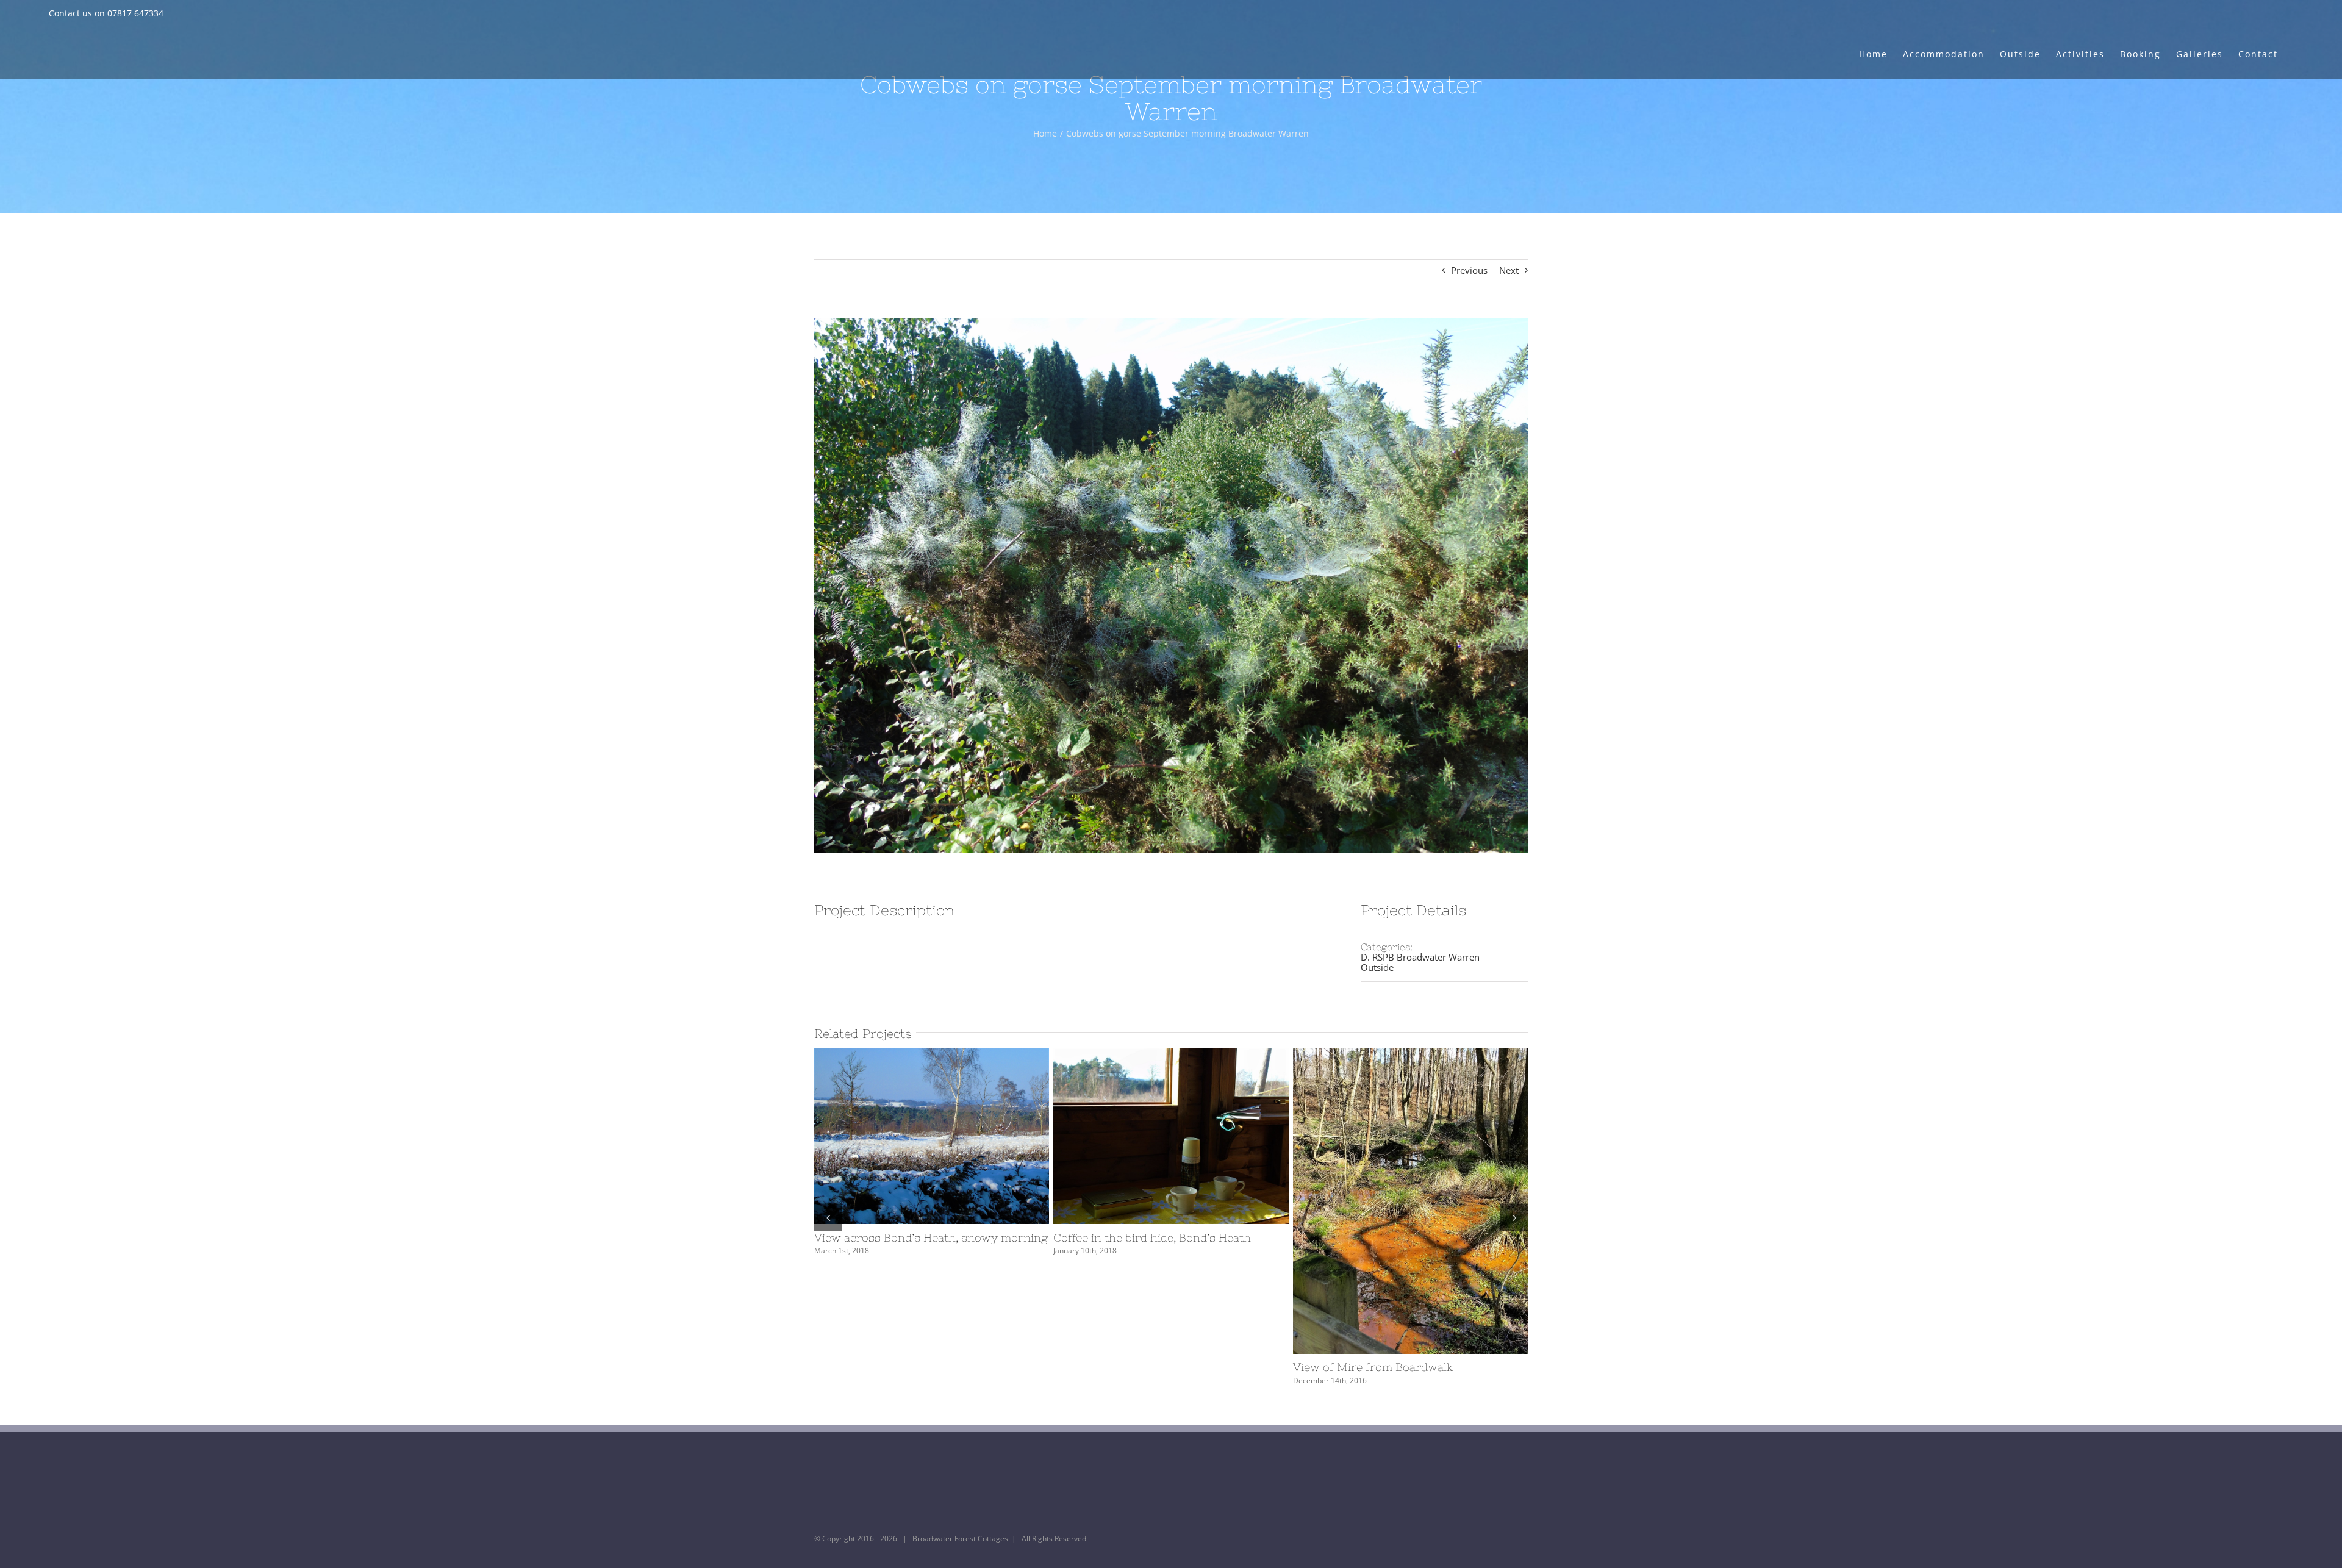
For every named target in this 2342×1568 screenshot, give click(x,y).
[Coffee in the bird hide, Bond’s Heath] (1171, 1136)
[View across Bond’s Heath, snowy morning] (932, 1136)
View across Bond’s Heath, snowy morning (909, 1136)
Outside (1377, 967)
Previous (1469, 270)
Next (1509, 270)
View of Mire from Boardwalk (1388, 1201)
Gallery (954, 1136)
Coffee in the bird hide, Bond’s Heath (1148, 1136)
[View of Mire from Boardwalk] (1410, 1201)
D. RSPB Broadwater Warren (1420, 957)
